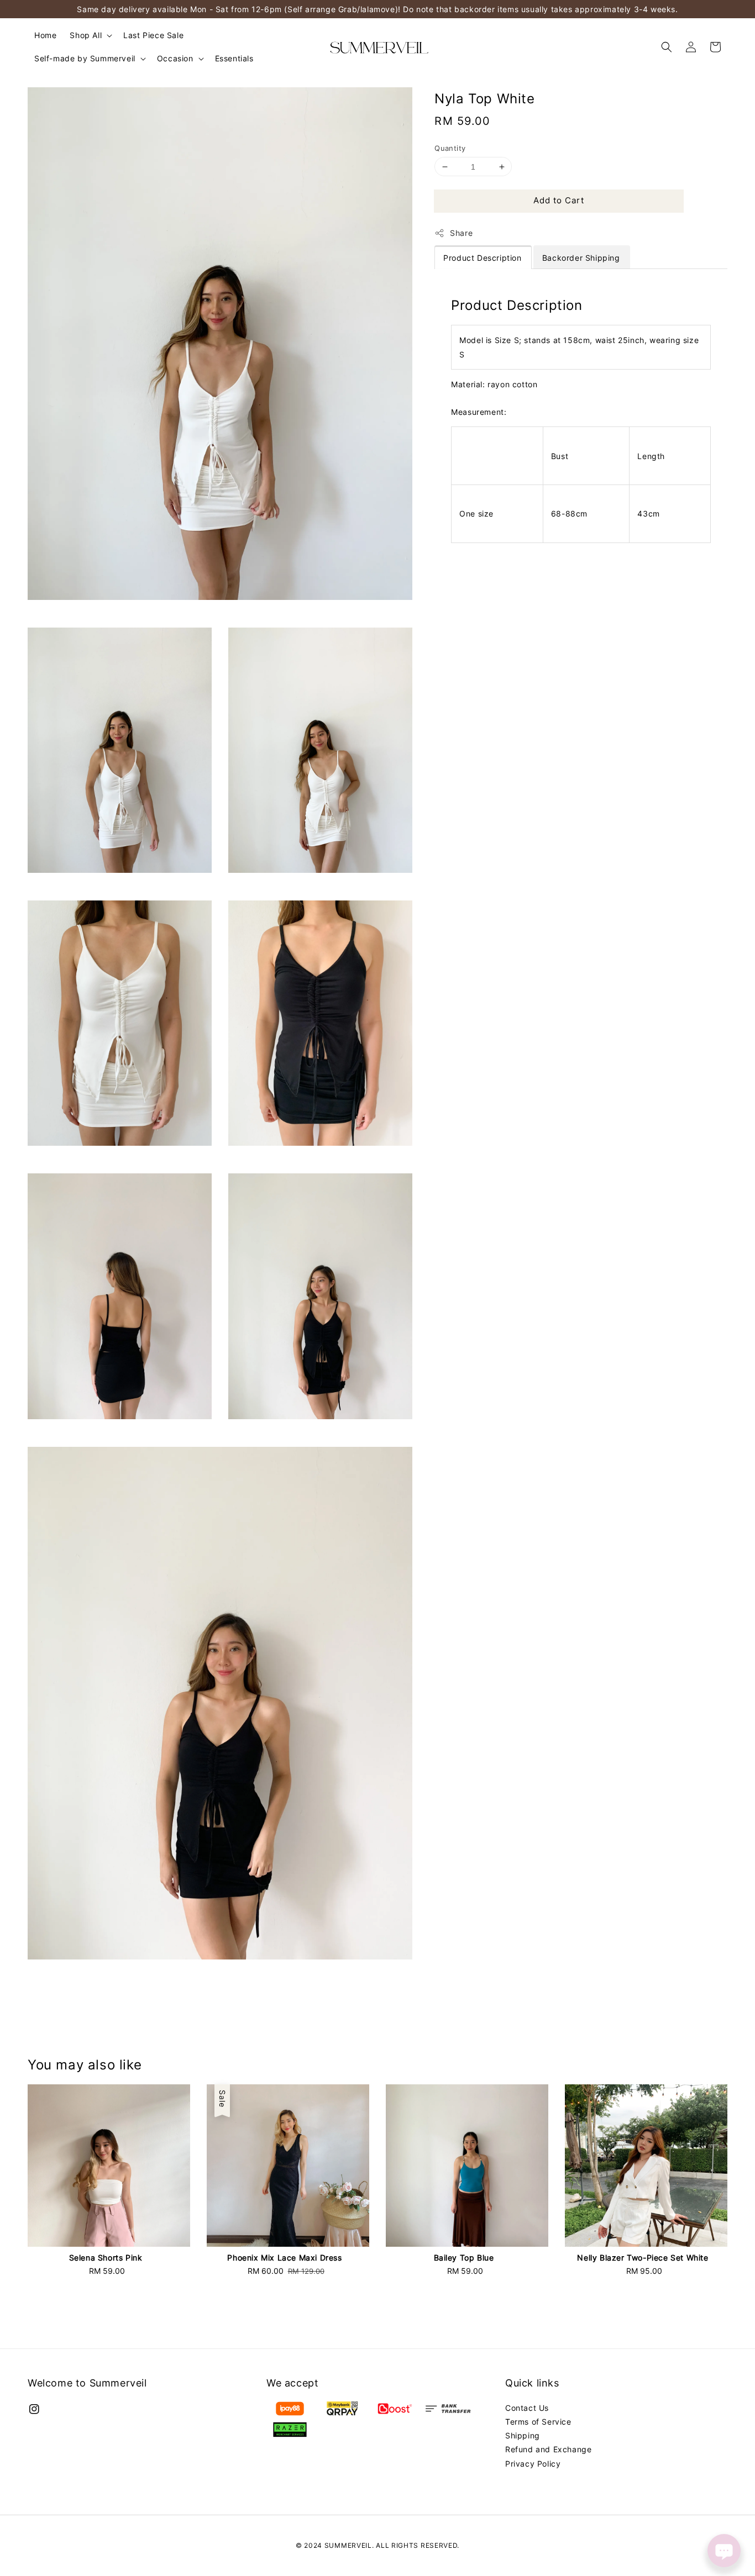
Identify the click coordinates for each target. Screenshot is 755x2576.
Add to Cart (559, 200)
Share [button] (461, 233)
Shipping (523, 2435)
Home (45, 35)
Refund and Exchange (548, 2449)
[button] (667, 47)
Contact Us (527, 2408)
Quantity (450, 148)
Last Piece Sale (153, 35)
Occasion (175, 58)
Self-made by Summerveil (85, 58)
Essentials (234, 58)
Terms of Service (538, 2422)
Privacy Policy (533, 2464)
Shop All (86, 35)
